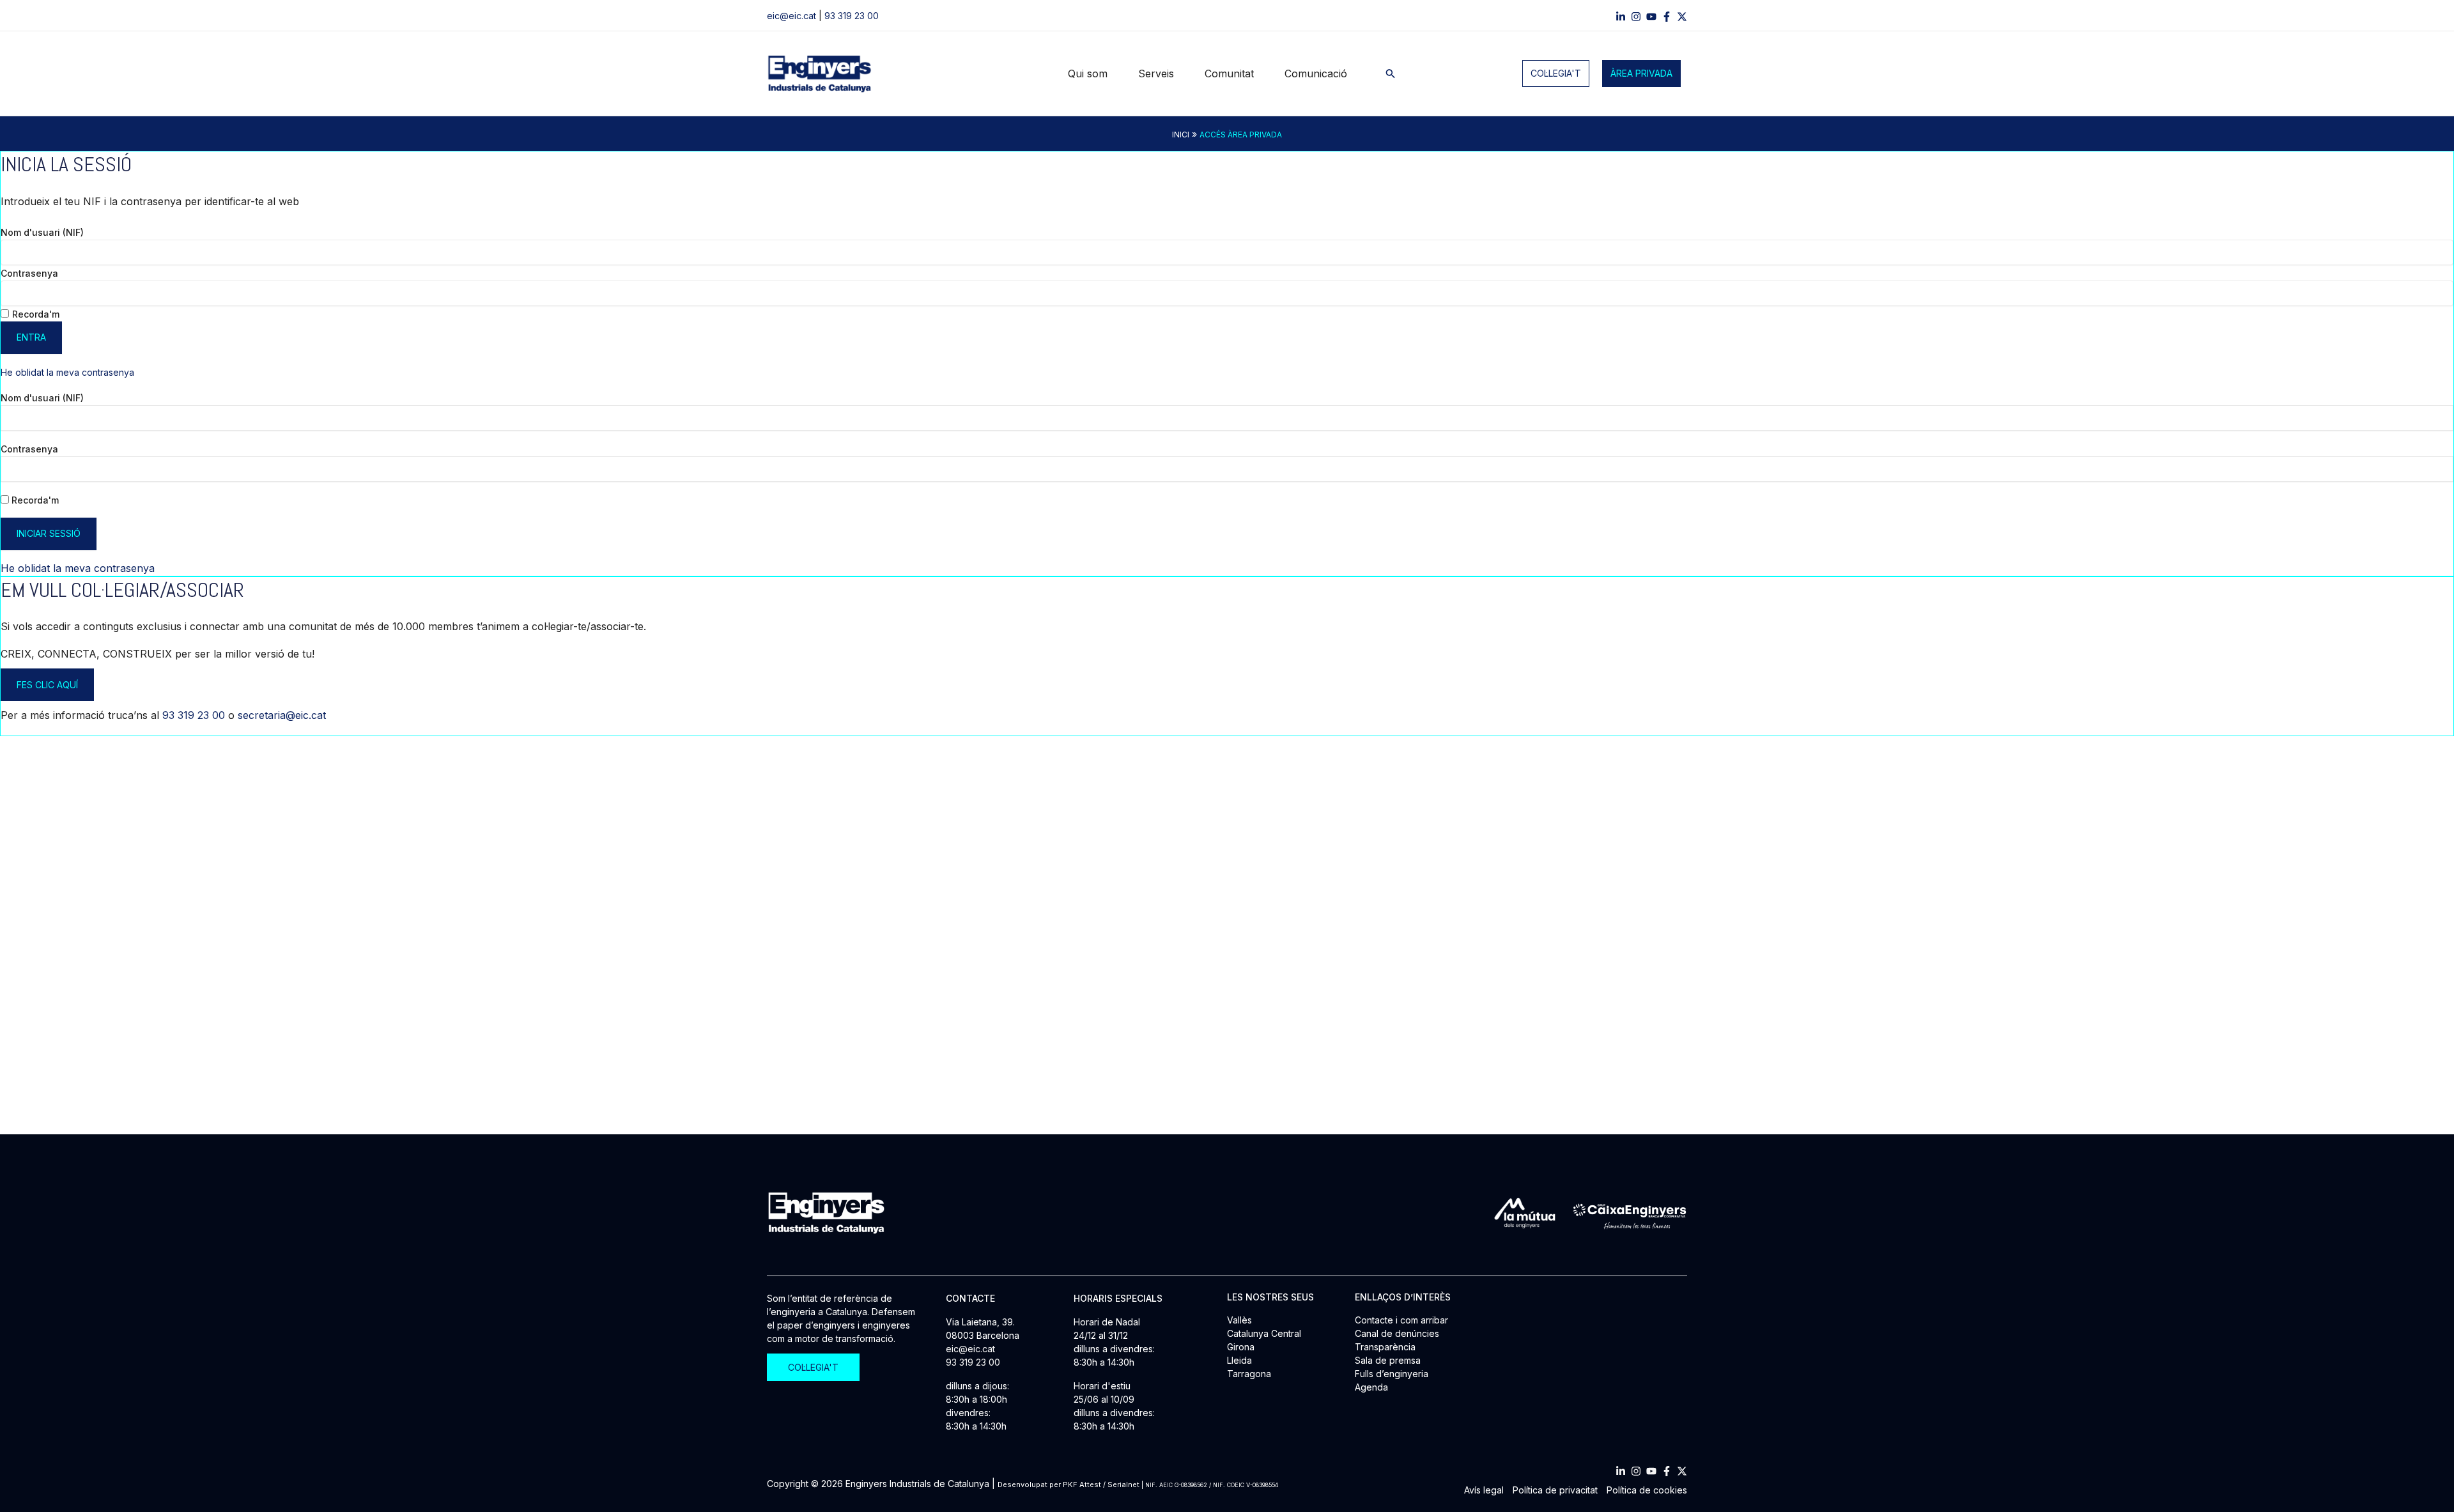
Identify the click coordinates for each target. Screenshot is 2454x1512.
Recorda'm (36, 314)
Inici (1181, 135)
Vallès (1239, 1320)
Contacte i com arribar (1401, 1320)
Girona (1241, 1347)
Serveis (1156, 73)
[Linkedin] (1621, 17)
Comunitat (1229, 73)
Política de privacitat (1555, 1490)
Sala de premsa (1388, 1360)
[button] (1391, 74)
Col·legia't (1556, 73)
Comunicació (1316, 73)
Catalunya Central (1264, 1333)
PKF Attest (1082, 1485)
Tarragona (1249, 1374)
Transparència (1385, 1347)
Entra (31, 337)
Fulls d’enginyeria (1392, 1374)
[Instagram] (1636, 17)
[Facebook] (1667, 17)
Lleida (1239, 1360)
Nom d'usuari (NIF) (42, 232)
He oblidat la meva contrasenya (67, 372)
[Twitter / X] (1682, 17)
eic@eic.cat (791, 16)
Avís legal (1484, 1490)
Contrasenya (29, 273)
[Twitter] (1682, 1471)
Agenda (1371, 1387)
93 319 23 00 (852, 16)
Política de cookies (1647, 1490)
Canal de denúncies (1397, 1333)
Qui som (1088, 73)
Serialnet (1123, 1485)
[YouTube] (1651, 17)
